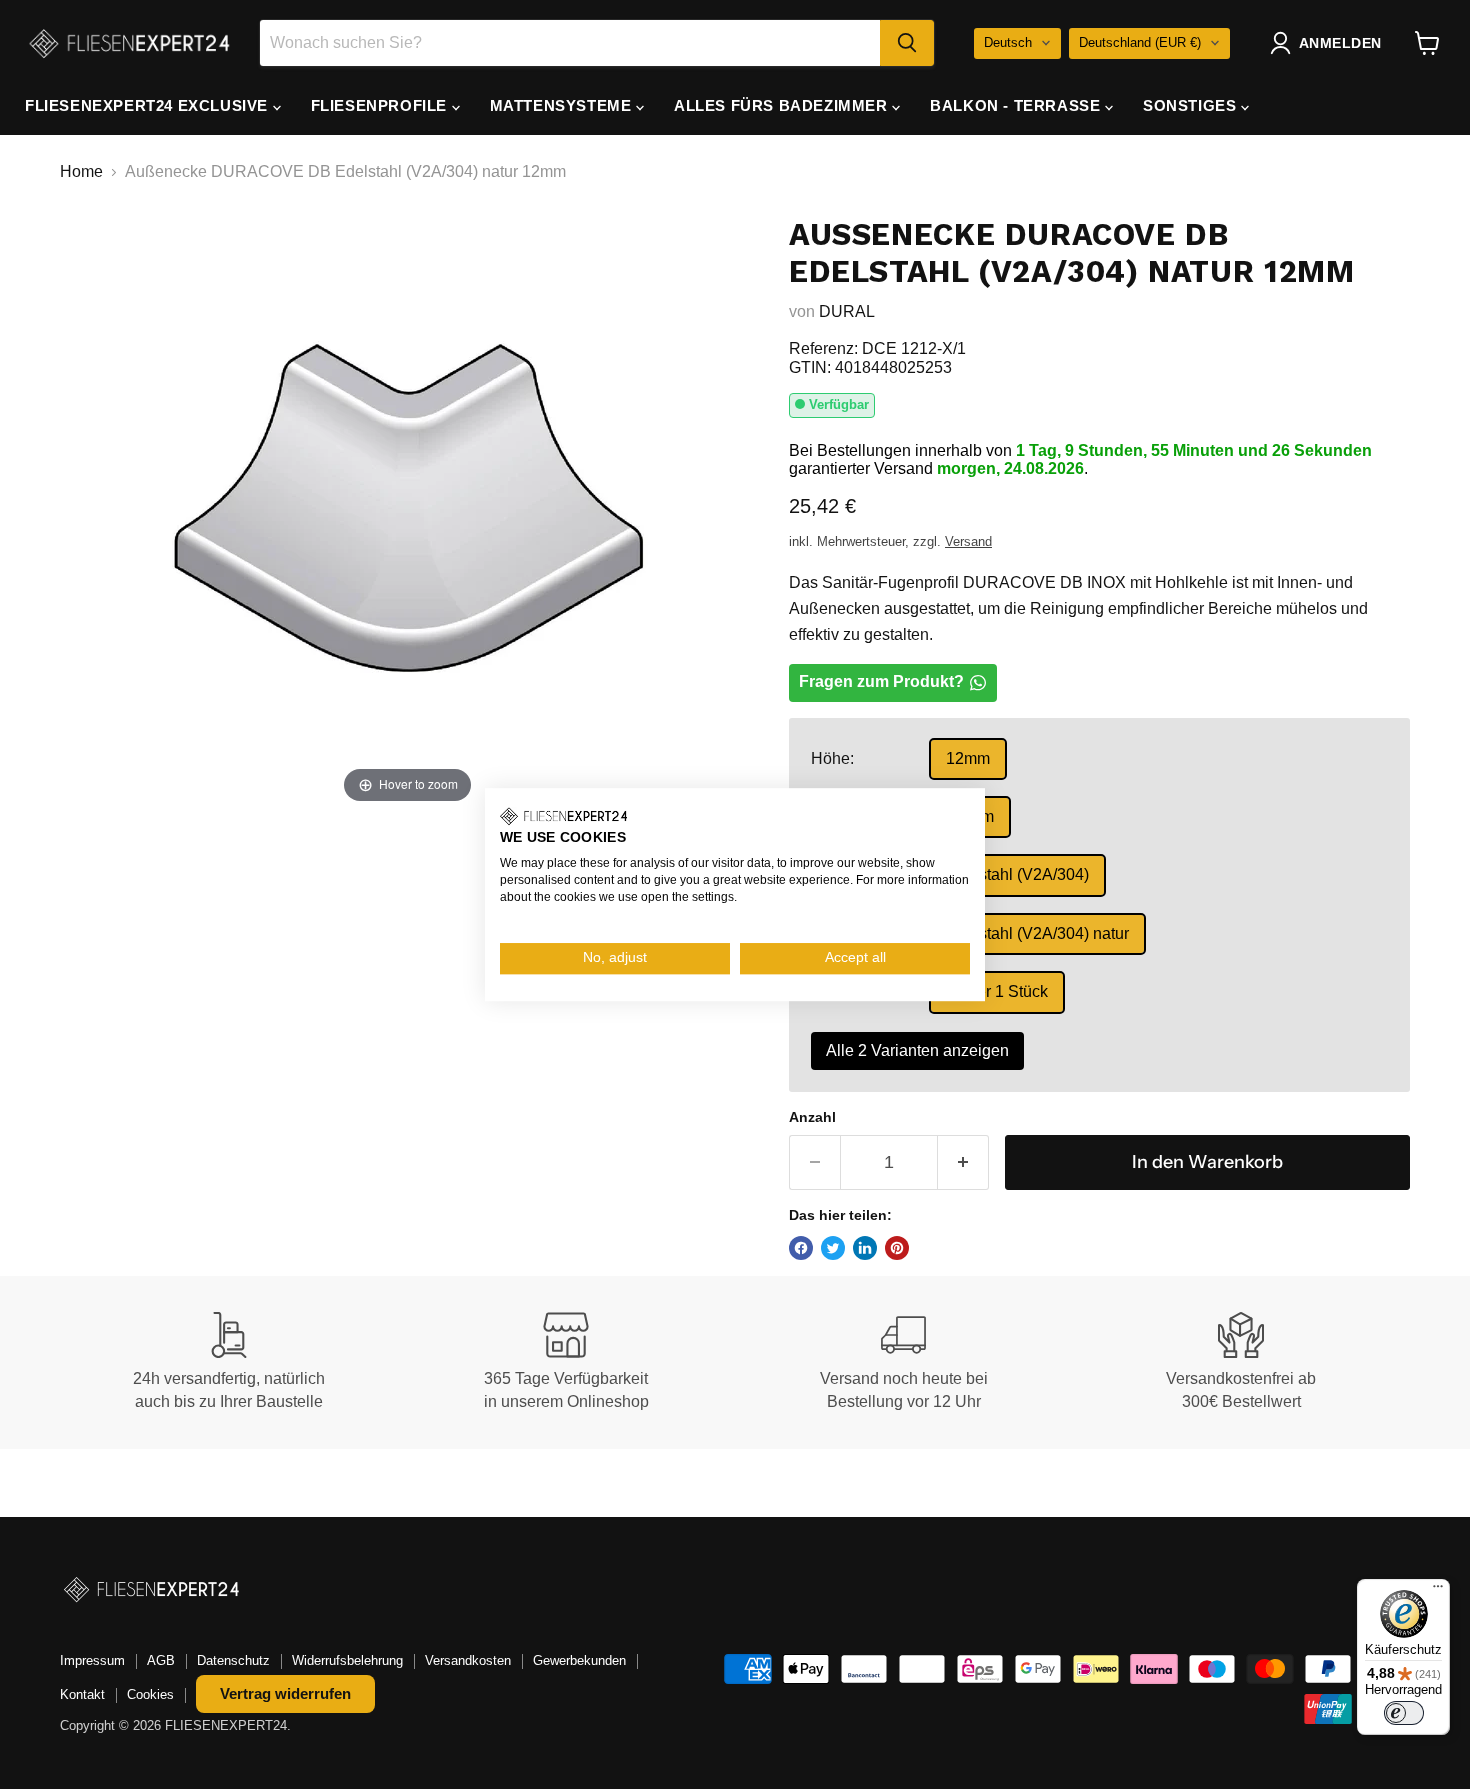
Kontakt (82, 1694)
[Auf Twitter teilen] (833, 1248)
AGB (161, 1660)
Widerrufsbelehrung (347, 1660)
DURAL (847, 311)
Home (81, 171)
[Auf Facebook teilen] (801, 1248)
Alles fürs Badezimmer (783, 105)
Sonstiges (1192, 105)
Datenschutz (233, 1660)
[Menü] (1438, 1591)
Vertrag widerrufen (285, 1693)
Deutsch (1008, 42)
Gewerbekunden (579, 1660)
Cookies (150, 1694)
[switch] (1404, 1713)
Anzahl (812, 1117)
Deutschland (1140, 42)
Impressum (92, 1660)
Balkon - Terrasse (1017, 105)
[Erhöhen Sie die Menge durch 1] (963, 1162)
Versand (968, 541)
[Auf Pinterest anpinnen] (897, 1248)
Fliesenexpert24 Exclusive (149, 105)
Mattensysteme (563, 105)
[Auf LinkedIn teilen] (865, 1248)
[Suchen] (907, 43)
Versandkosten (468, 1660)
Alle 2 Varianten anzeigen (917, 1050)
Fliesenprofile (381, 105)
